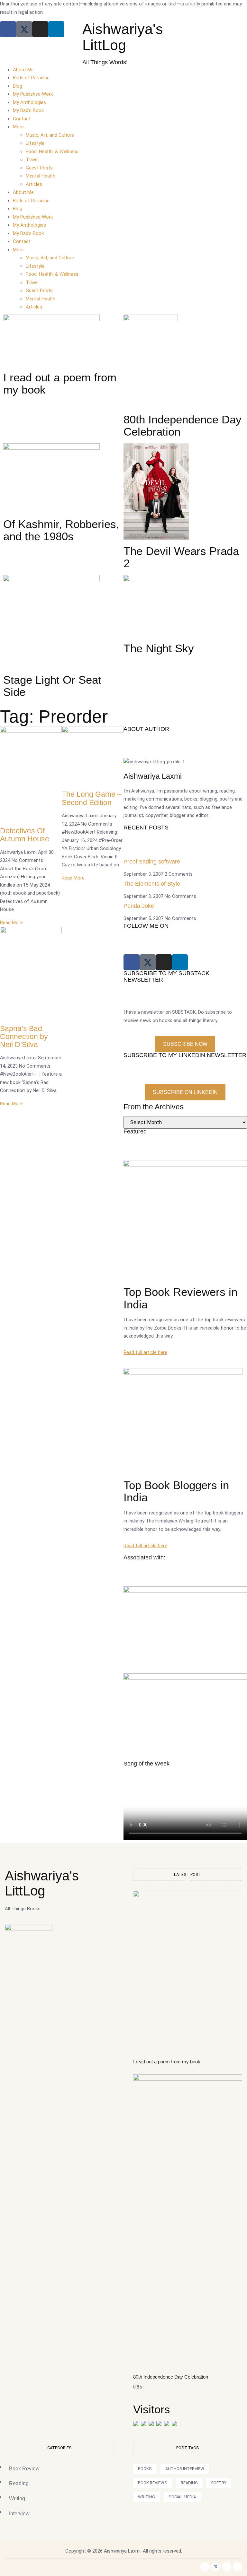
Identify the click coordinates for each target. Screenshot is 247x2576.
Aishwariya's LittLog (123, 37)
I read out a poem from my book (167, 2062)
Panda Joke (139, 906)
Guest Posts (39, 168)
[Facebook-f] (205, 2567)
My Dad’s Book (28, 110)
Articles (34, 184)
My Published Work (33, 94)
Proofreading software (152, 862)
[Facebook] (8, 29)
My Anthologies (29, 102)
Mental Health (41, 176)
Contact (22, 119)
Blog (18, 86)
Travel (32, 160)
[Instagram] (40, 29)
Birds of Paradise (31, 78)
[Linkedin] (56, 29)
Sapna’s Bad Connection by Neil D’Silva (24, 1037)
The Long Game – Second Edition (92, 798)
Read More (11, 923)
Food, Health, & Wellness (52, 152)
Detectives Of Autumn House (25, 835)
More (18, 127)
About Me (23, 70)
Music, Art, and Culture (50, 135)
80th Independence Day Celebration (171, 2377)
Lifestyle (35, 143)
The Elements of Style (152, 884)
